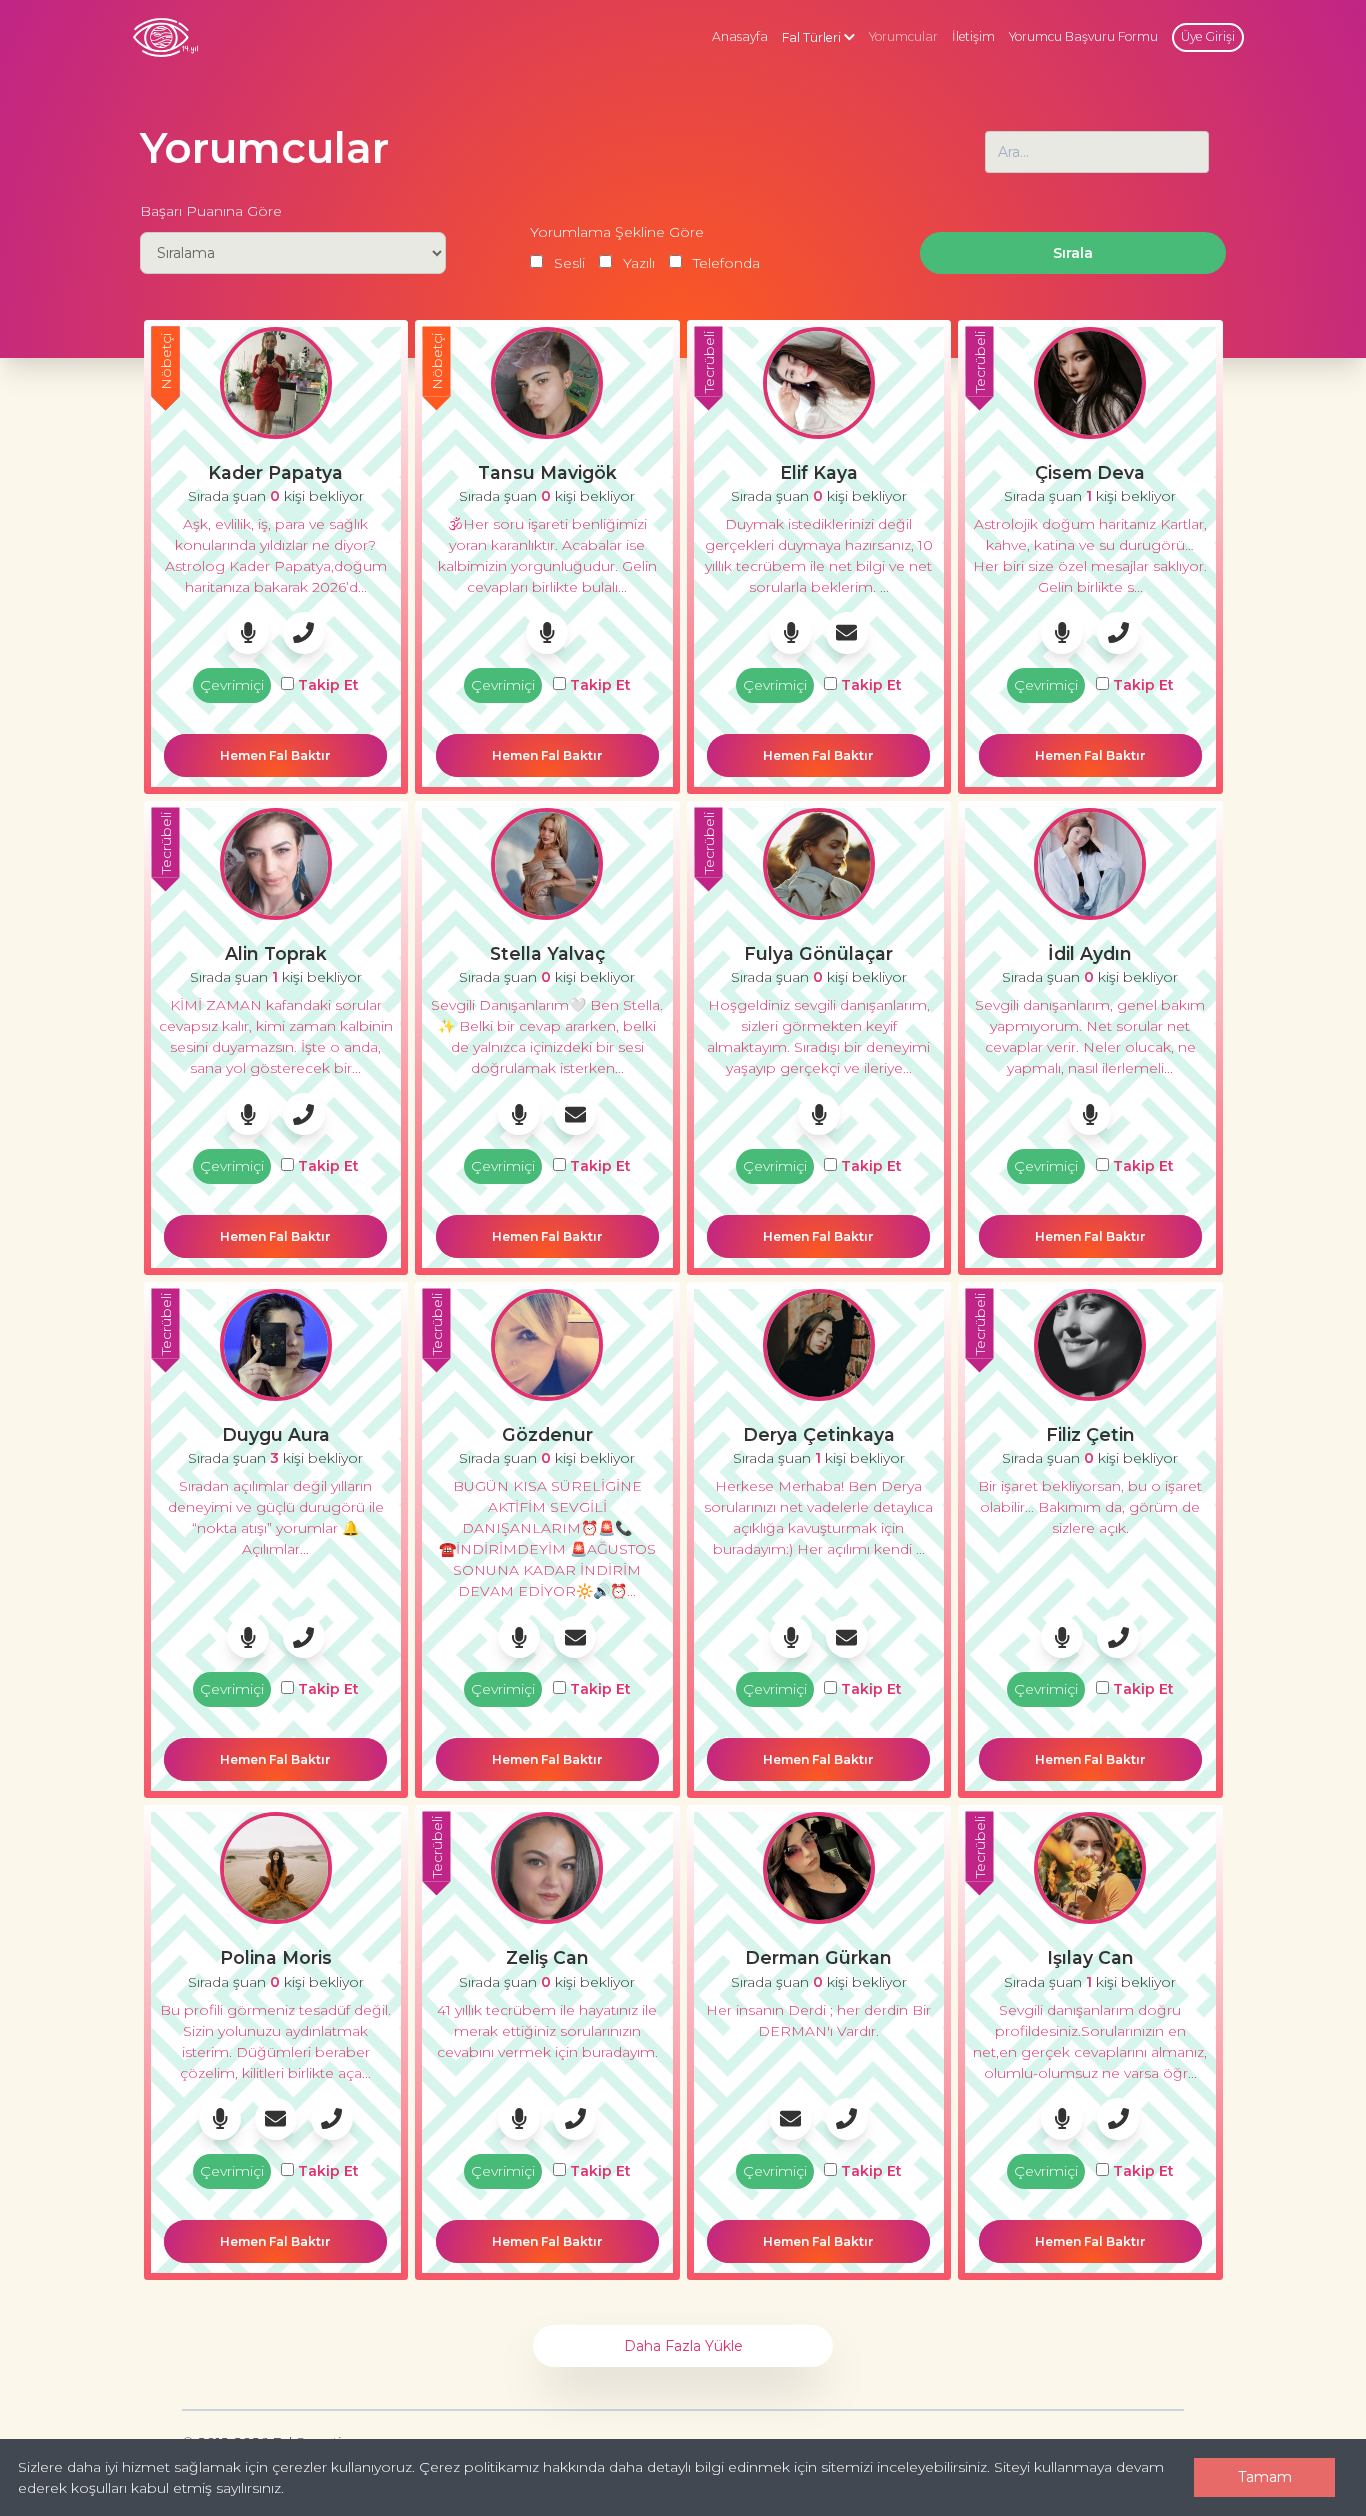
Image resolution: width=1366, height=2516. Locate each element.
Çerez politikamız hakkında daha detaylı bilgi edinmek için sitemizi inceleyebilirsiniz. (704, 2467)
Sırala (1073, 253)
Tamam (1265, 2477)
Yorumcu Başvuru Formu (1083, 36)
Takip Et (326, 685)
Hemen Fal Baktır (275, 755)
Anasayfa (740, 36)
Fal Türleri (813, 37)
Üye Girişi (1208, 36)
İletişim (973, 36)
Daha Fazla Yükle (683, 2346)
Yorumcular (903, 36)
